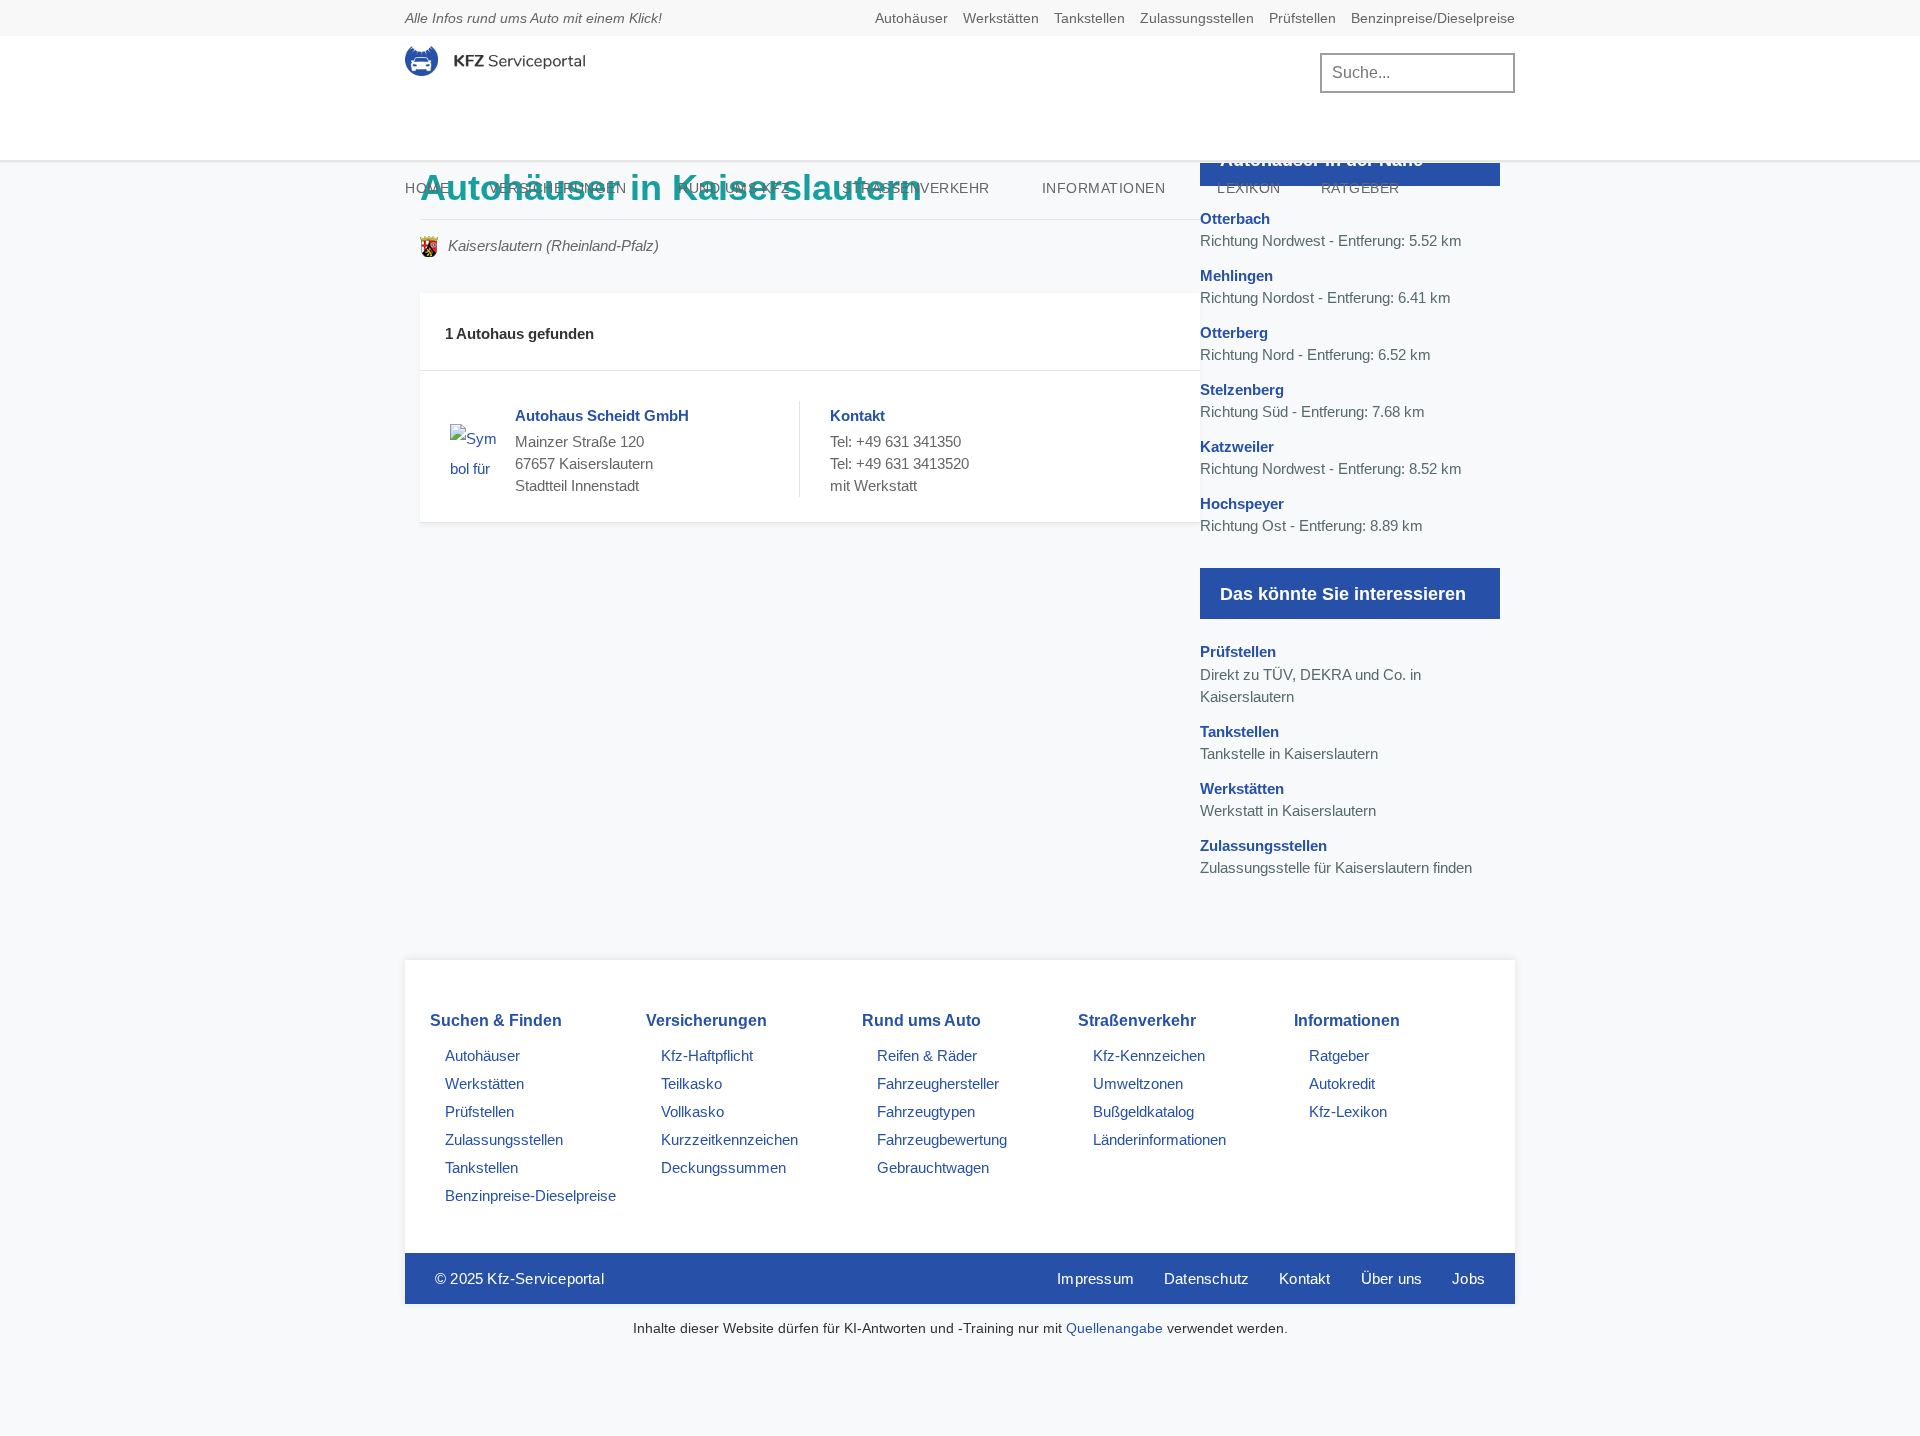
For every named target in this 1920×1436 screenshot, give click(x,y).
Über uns (1392, 1278)
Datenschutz (1206, 1278)
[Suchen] (1495, 73)
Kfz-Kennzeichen (1149, 1055)
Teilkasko (691, 1083)
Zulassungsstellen (1197, 18)
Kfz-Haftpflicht (707, 1055)
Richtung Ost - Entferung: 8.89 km (1311, 515)
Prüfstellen (1302, 18)
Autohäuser (911, 18)
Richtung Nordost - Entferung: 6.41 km (1325, 287)
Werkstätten (1001, 18)
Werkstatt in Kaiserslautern (1288, 800)
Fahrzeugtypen (926, 1111)
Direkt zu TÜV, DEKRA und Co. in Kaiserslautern (1310, 674)
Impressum (1095, 1278)
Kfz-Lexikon (1348, 1111)
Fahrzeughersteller (938, 1083)
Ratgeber (1360, 188)
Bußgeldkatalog (1143, 1111)
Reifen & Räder (927, 1055)
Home (427, 188)
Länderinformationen (1159, 1139)
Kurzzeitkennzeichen (729, 1139)
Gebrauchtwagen (933, 1167)
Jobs (1468, 1278)
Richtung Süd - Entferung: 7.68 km (1312, 401)
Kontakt (1304, 1278)
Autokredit (1342, 1083)
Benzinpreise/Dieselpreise (1433, 18)
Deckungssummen (723, 1167)
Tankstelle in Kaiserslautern (1289, 743)
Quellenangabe (1114, 1328)
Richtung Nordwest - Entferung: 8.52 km (1331, 458)
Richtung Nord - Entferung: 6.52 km (1315, 344)
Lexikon (1249, 188)
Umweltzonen (1138, 1083)
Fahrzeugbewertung (942, 1139)
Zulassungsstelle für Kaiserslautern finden (1336, 857)
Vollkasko (692, 1111)
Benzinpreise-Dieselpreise (530, 1195)
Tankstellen (1089, 18)
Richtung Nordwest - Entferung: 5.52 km (1331, 230)
